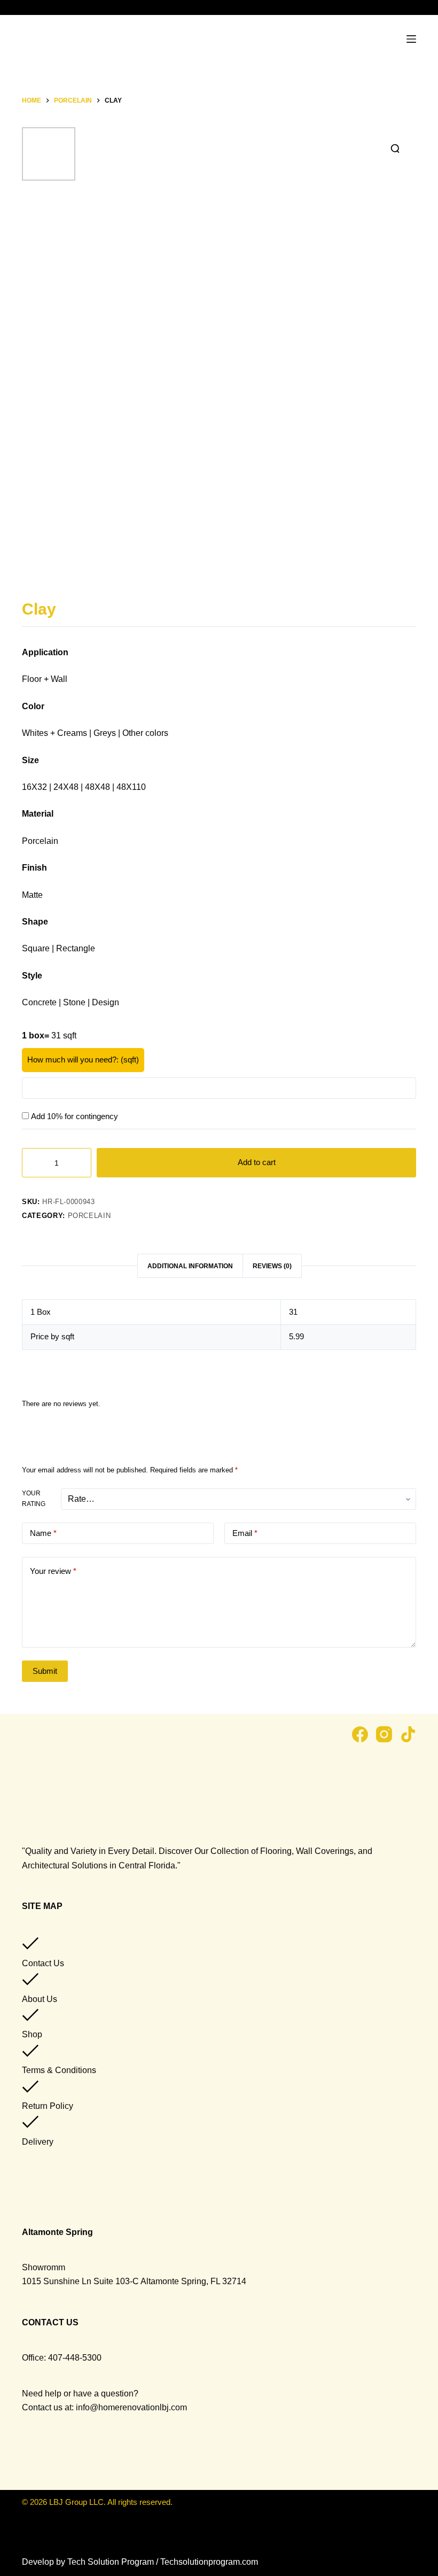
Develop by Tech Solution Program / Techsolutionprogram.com (140, 2562)
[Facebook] (360, 1734)
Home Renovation (76, 70)
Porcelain (89, 1216)
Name (43, 1533)
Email (245, 1533)
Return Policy (48, 2106)
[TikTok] (408, 1734)
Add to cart (257, 1162)
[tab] (190, 1266)
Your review (53, 1571)
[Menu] (411, 39)
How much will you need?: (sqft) (83, 1060)
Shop (32, 2034)
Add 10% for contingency (75, 1116)
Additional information (190, 1266)
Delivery (38, 2142)
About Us (40, 1999)
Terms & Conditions (59, 2070)
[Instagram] (384, 1734)
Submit (45, 1671)
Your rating (34, 1499)
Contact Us (43, 1963)
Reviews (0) (272, 1266)
